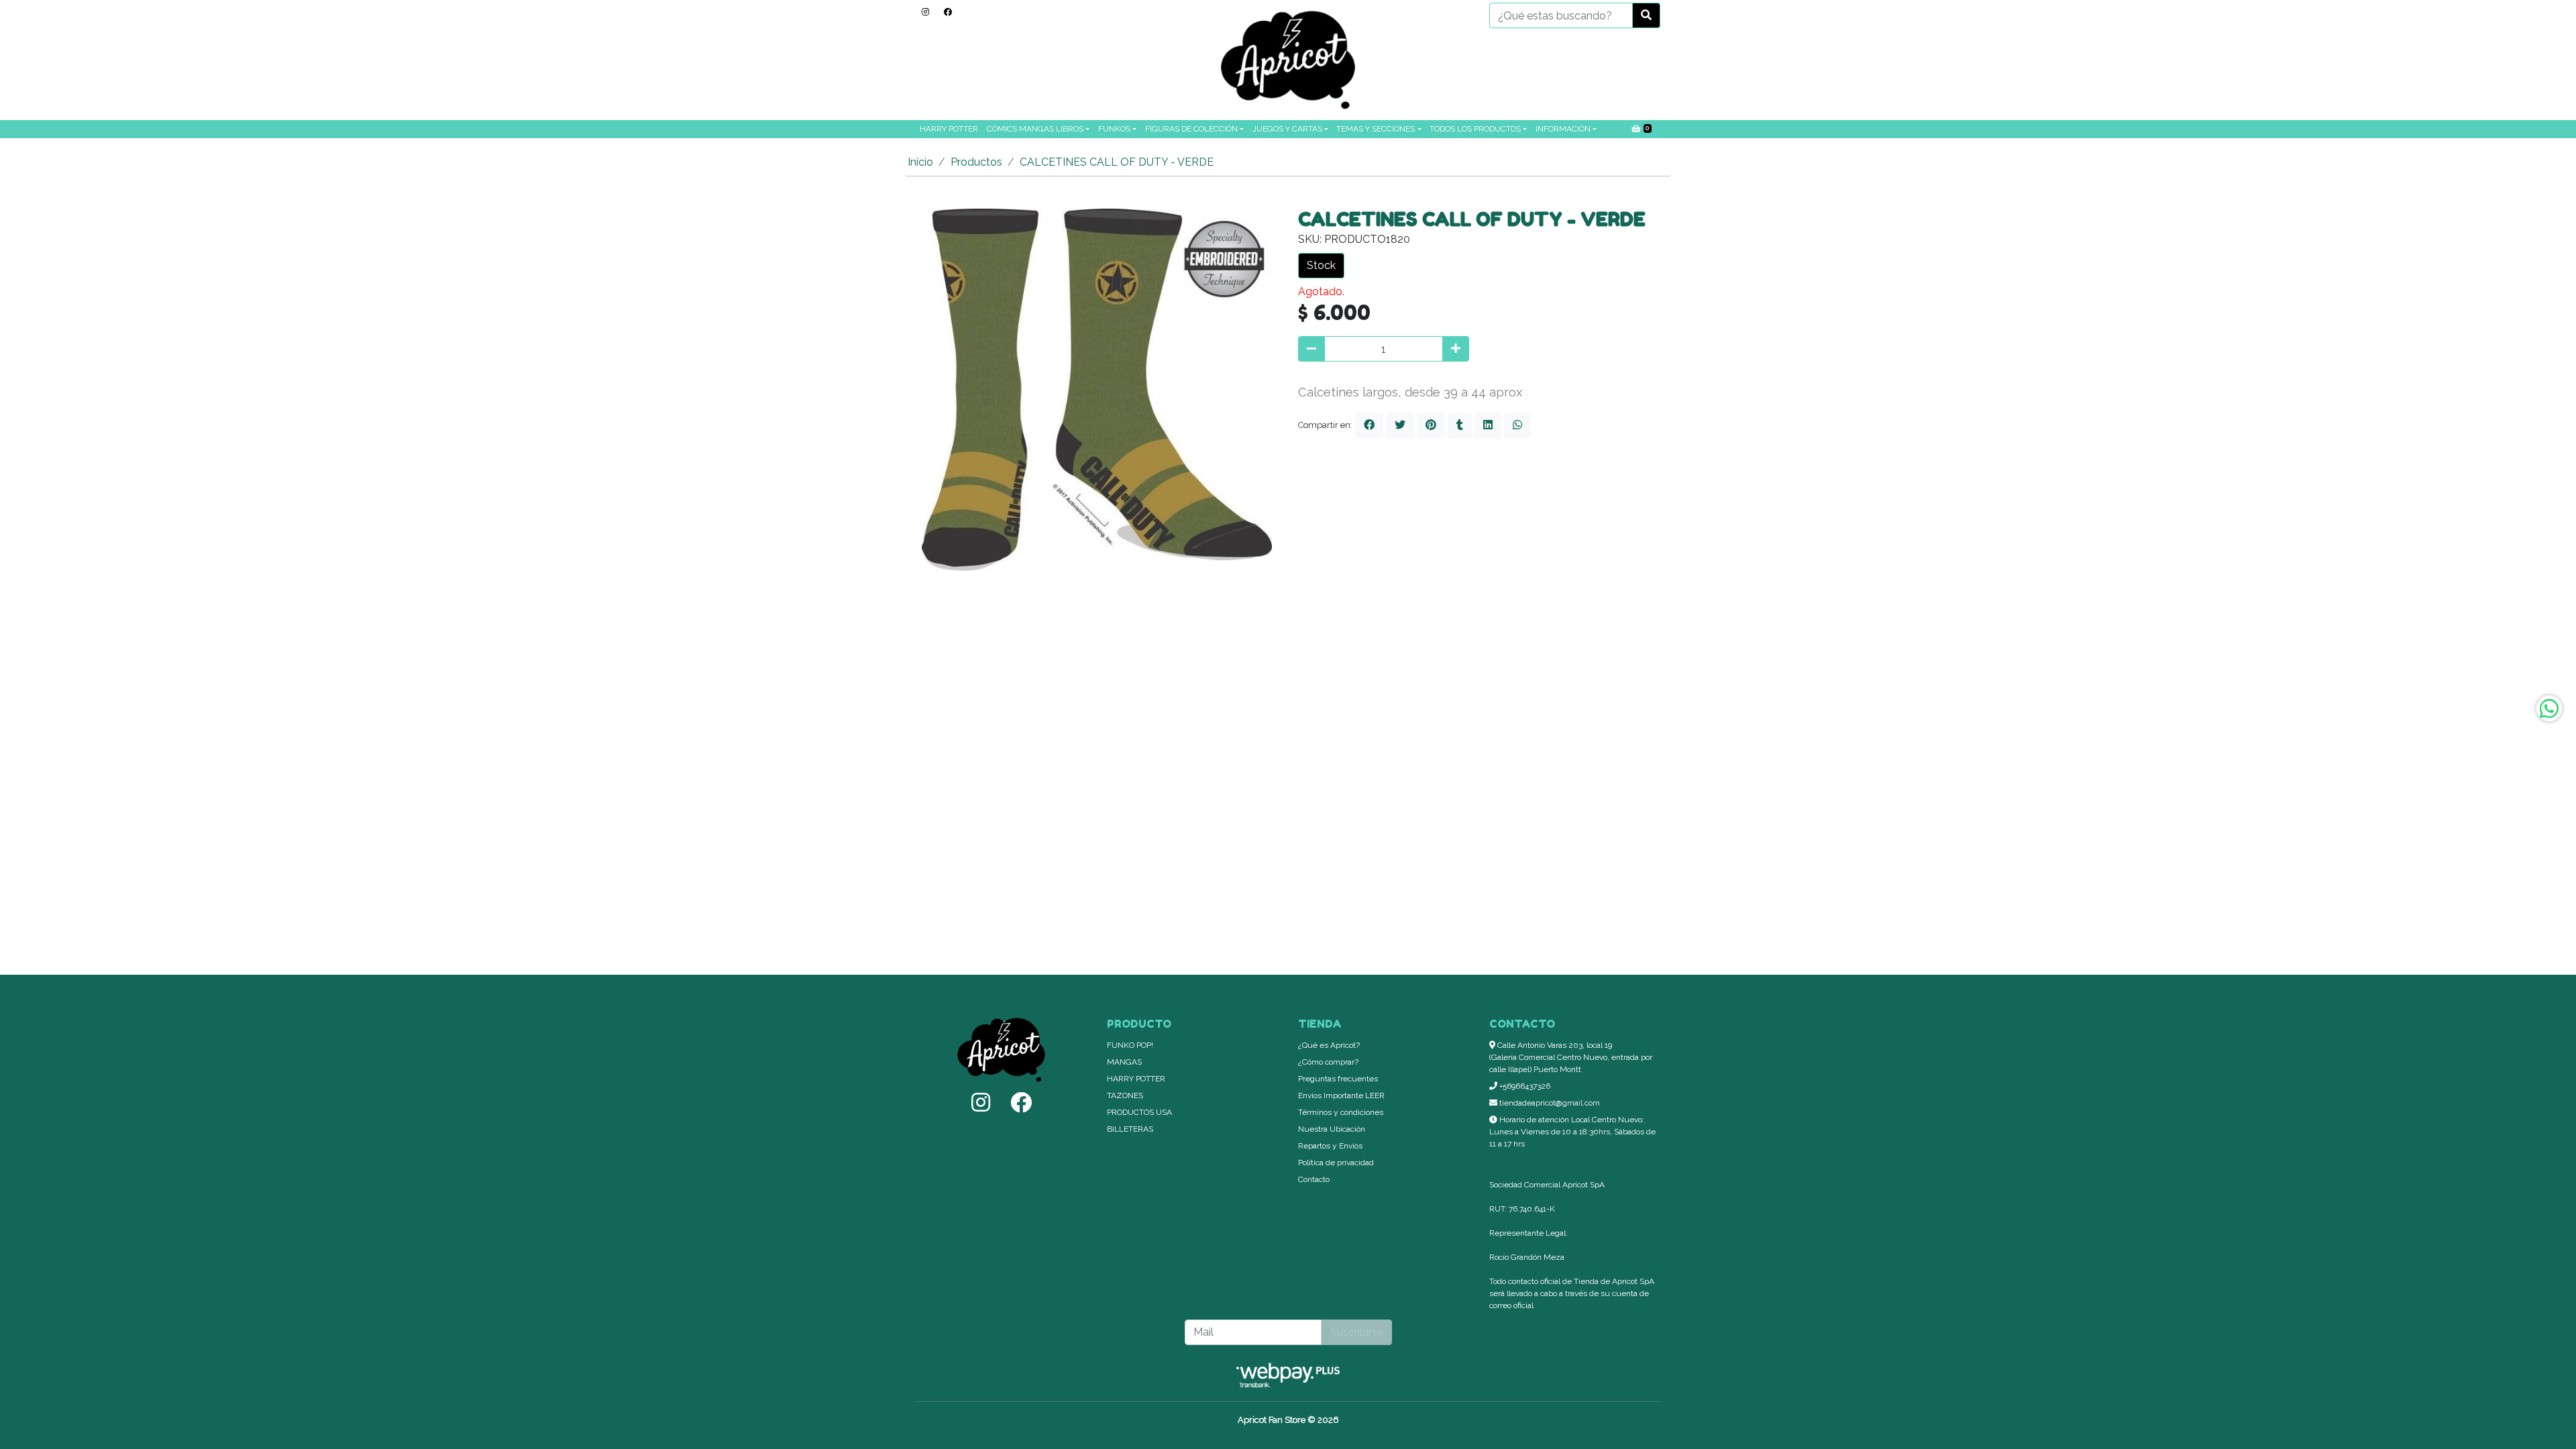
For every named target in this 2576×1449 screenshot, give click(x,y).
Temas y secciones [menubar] (1376, 129)
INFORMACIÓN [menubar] (1563, 129)
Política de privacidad (1336, 1163)
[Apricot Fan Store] (1288, 60)
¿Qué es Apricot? (1329, 1045)
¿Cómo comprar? (1328, 1062)
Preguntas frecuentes (1338, 1079)
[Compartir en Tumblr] (1460, 425)
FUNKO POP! (1130, 1045)
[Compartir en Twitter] (1400, 425)
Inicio (920, 162)
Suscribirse (1357, 1332)
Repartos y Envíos (1330, 1146)
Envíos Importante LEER (1341, 1095)
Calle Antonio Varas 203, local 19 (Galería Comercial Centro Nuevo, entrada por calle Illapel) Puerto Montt (1571, 1057)
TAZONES (1125, 1095)
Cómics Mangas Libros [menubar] (1035, 129)
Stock (1321, 265)
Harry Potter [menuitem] (949, 129)
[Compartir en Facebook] (1369, 425)
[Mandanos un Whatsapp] (2549, 708)
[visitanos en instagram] (925, 12)
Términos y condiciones (1341, 1112)
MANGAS (1124, 1062)
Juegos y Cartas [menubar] (1287, 129)
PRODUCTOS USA (1139, 1112)
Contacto (1314, 1179)
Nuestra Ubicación (1332, 1129)
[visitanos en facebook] (948, 12)
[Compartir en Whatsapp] (1517, 425)
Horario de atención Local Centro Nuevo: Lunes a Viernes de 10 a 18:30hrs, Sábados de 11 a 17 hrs (1572, 1132)
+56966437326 (1524, 1086)
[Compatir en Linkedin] (1488, 425)
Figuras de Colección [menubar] (1191, 129)
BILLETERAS (1130, 1129)
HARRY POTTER (1136, 1079)
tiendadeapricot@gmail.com (1549, 1103)
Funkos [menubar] (1114, 129)
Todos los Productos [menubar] (1475, 129)
